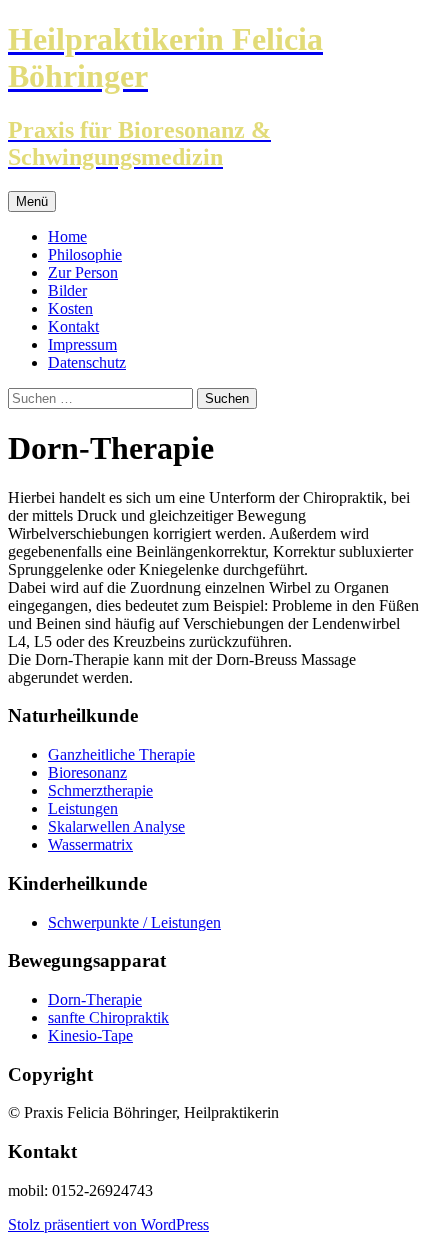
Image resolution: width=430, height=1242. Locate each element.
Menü (32, 201)
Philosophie (85, 254)
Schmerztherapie (100, 790)
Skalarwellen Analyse (116, 826)
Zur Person (83, 272)
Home (67, 236)
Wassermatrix (90, 844)
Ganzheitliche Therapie (121, 754)
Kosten (70, 308)
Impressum (82, 344)
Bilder (67, 290)
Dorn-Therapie (95, 999)
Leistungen (83, 808)
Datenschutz (87, 362)
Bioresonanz (87, 772)
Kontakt (73, 326)
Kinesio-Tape (90, 1035)
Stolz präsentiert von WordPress (108, 1224)
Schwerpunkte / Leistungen (134, 922)
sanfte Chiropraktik (108, 1017)
